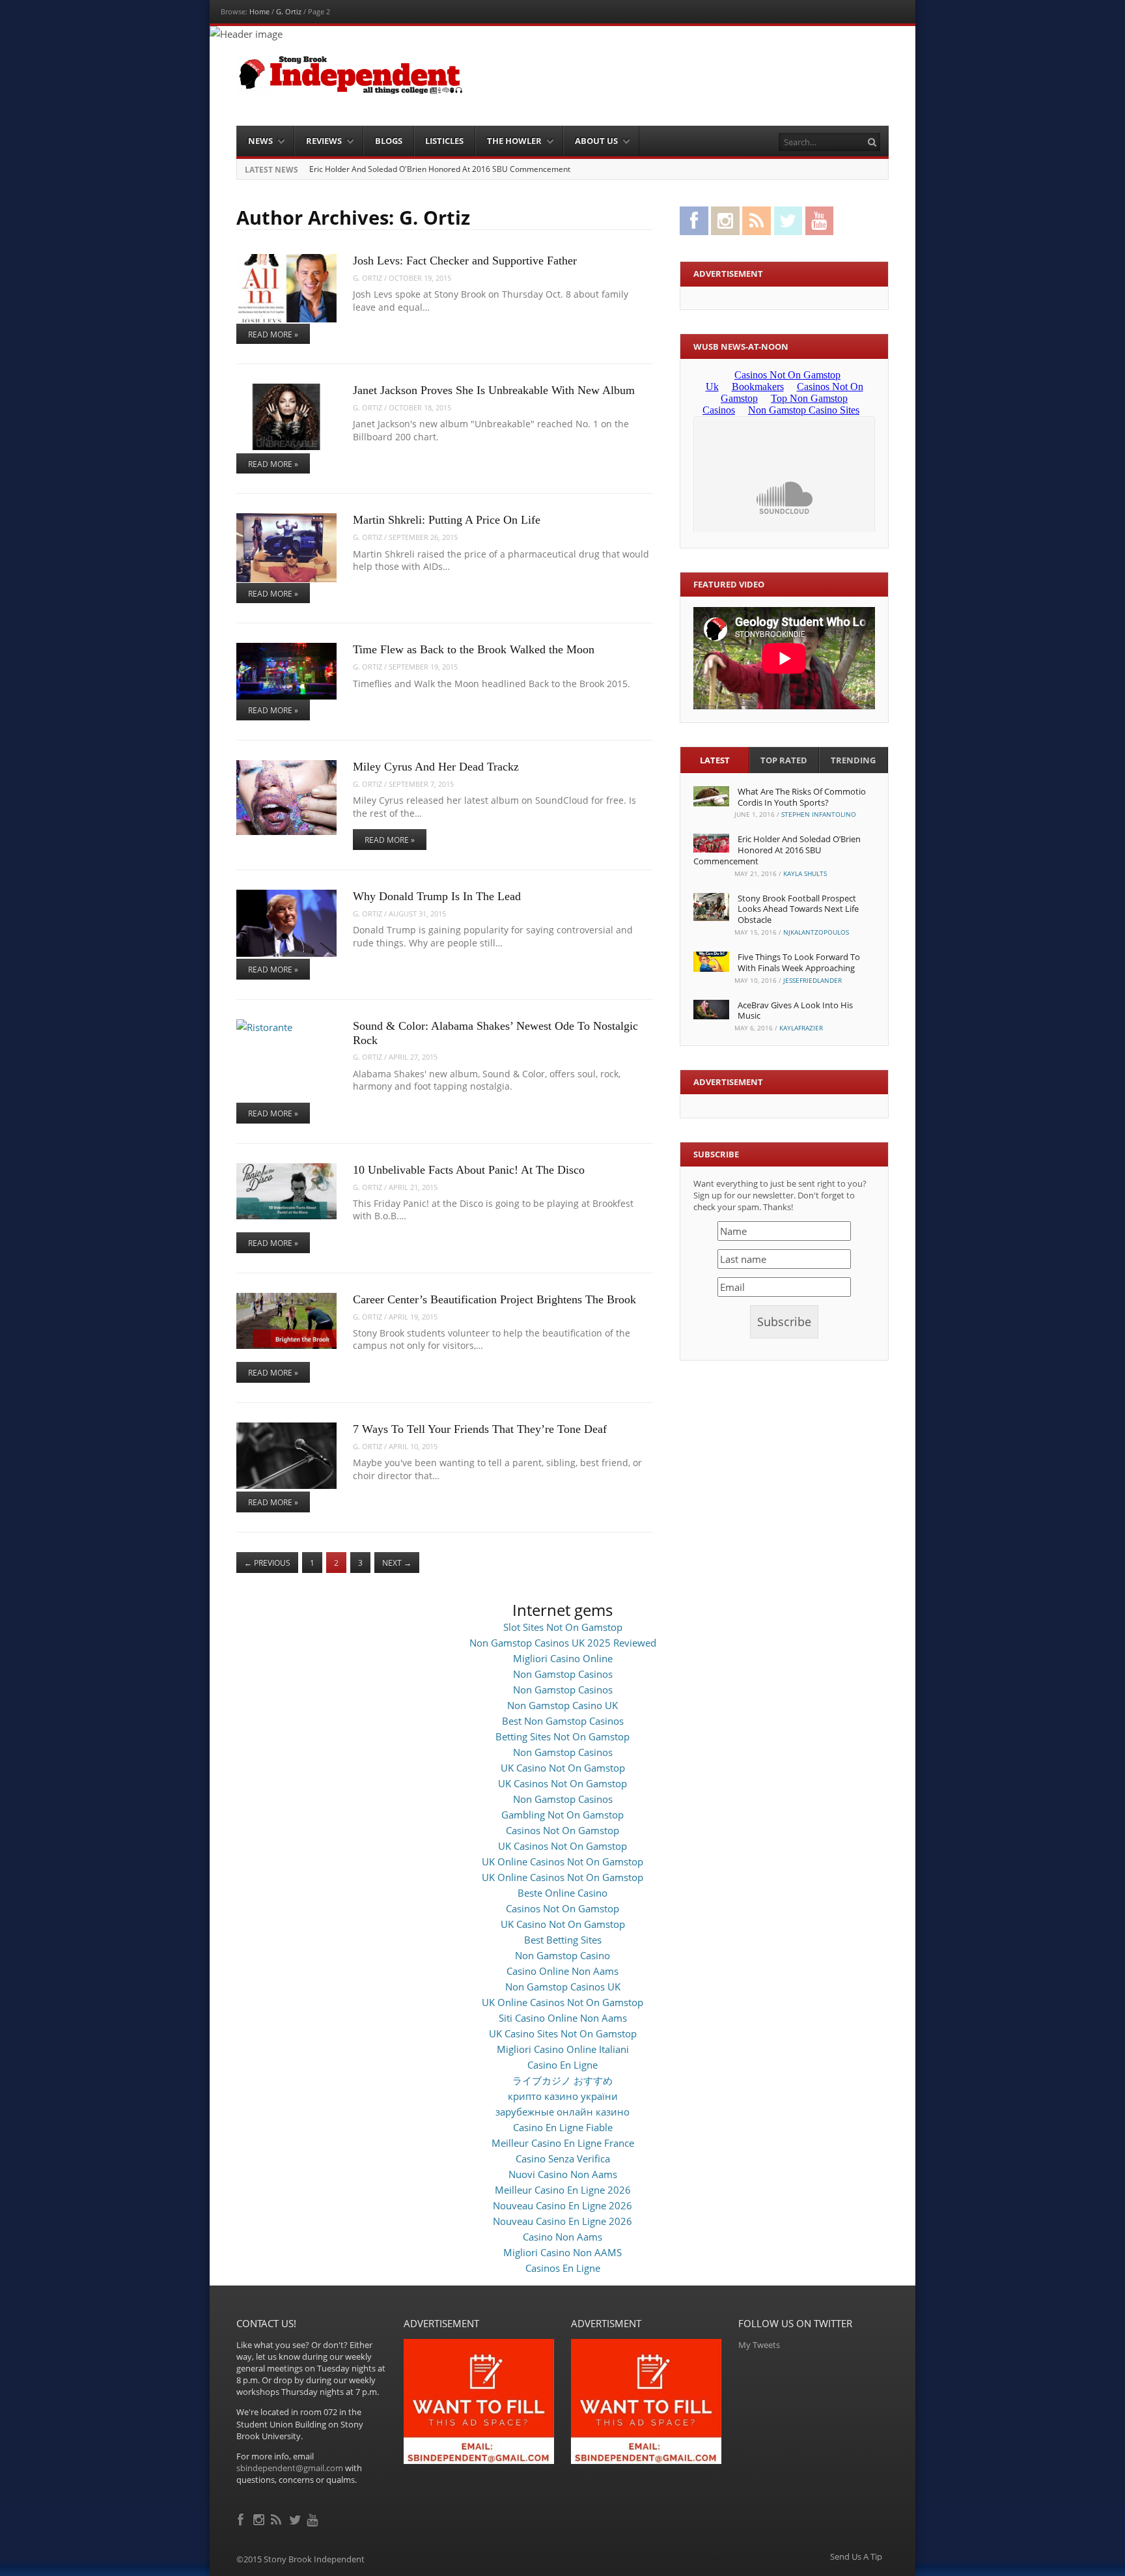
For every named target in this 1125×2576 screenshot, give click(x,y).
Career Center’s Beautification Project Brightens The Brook (494, 1299)
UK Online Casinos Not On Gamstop (562, 1861)
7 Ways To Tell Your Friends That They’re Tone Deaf (480, 1429)
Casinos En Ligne (563, 2268)
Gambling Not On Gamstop (562, 1815)
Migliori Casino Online (563, 1658)
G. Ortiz (289, 11)
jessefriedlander (812, 980)
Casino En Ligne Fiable (563, 2127)
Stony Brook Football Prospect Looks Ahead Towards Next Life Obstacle (798, 909)
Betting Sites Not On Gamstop (562, 1736)
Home (259, 11)
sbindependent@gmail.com (290, 2468)
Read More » (273, 334)
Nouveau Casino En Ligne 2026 (562, 2205)
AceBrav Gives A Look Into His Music (795, 1011)
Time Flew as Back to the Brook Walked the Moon (474, 649)
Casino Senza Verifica (563, 2158)
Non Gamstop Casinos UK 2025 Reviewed (563, 1643)
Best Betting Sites (563, 1940)
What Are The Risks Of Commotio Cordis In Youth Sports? (802, 797)
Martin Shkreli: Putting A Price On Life (447, 520)
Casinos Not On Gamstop (562, 1830)
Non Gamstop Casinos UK (563, 1987)
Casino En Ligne (562, 2065)
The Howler (514, 141)
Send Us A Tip (856, 2557)
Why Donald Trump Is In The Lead (437, 896)
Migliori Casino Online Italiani (563, 2049)
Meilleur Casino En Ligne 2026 (563, 2190)
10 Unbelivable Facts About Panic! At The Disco (469, 1170)
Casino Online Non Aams (562, 1971)
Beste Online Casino (562, 1893)
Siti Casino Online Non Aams (563, 2018)
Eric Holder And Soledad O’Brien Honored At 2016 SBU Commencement (777, 850)
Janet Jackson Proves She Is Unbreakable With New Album (494, 390)
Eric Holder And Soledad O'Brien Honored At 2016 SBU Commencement (440, 169)
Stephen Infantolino (819, 814)
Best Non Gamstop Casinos (563, 1721)
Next (397, 1563)
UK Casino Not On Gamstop (563, 1768)
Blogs (389, 141)
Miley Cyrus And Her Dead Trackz (436, 767)
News (260, 141)
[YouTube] (313, 2518)
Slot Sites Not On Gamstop (563, 1627)
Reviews (324, 141)
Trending (853, 760)
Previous (267, 1563)
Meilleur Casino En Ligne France (563, 2143)
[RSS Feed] (278, 2518)
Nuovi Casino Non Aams (563, 2174)
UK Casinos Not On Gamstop (562, 1783)
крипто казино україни (563, 2096)
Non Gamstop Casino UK (562, 1705)
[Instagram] (260, 2518)
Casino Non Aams (562, 2237)
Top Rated (784, 760)
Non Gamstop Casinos (563, 1674)
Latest (715, 760)
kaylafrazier (801, 1028)
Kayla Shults (805, 873)
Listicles (444, 141)
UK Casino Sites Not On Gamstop (563, 2033)
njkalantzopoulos (816, 932)
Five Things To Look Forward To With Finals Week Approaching (799, 962)
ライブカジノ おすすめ (562, 2080)
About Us (596, 141)
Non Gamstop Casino (562, 1955)
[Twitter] (296, 2518)
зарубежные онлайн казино (562, 2112)
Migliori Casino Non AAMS (562, 2252)
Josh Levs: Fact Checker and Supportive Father (465, 261)
